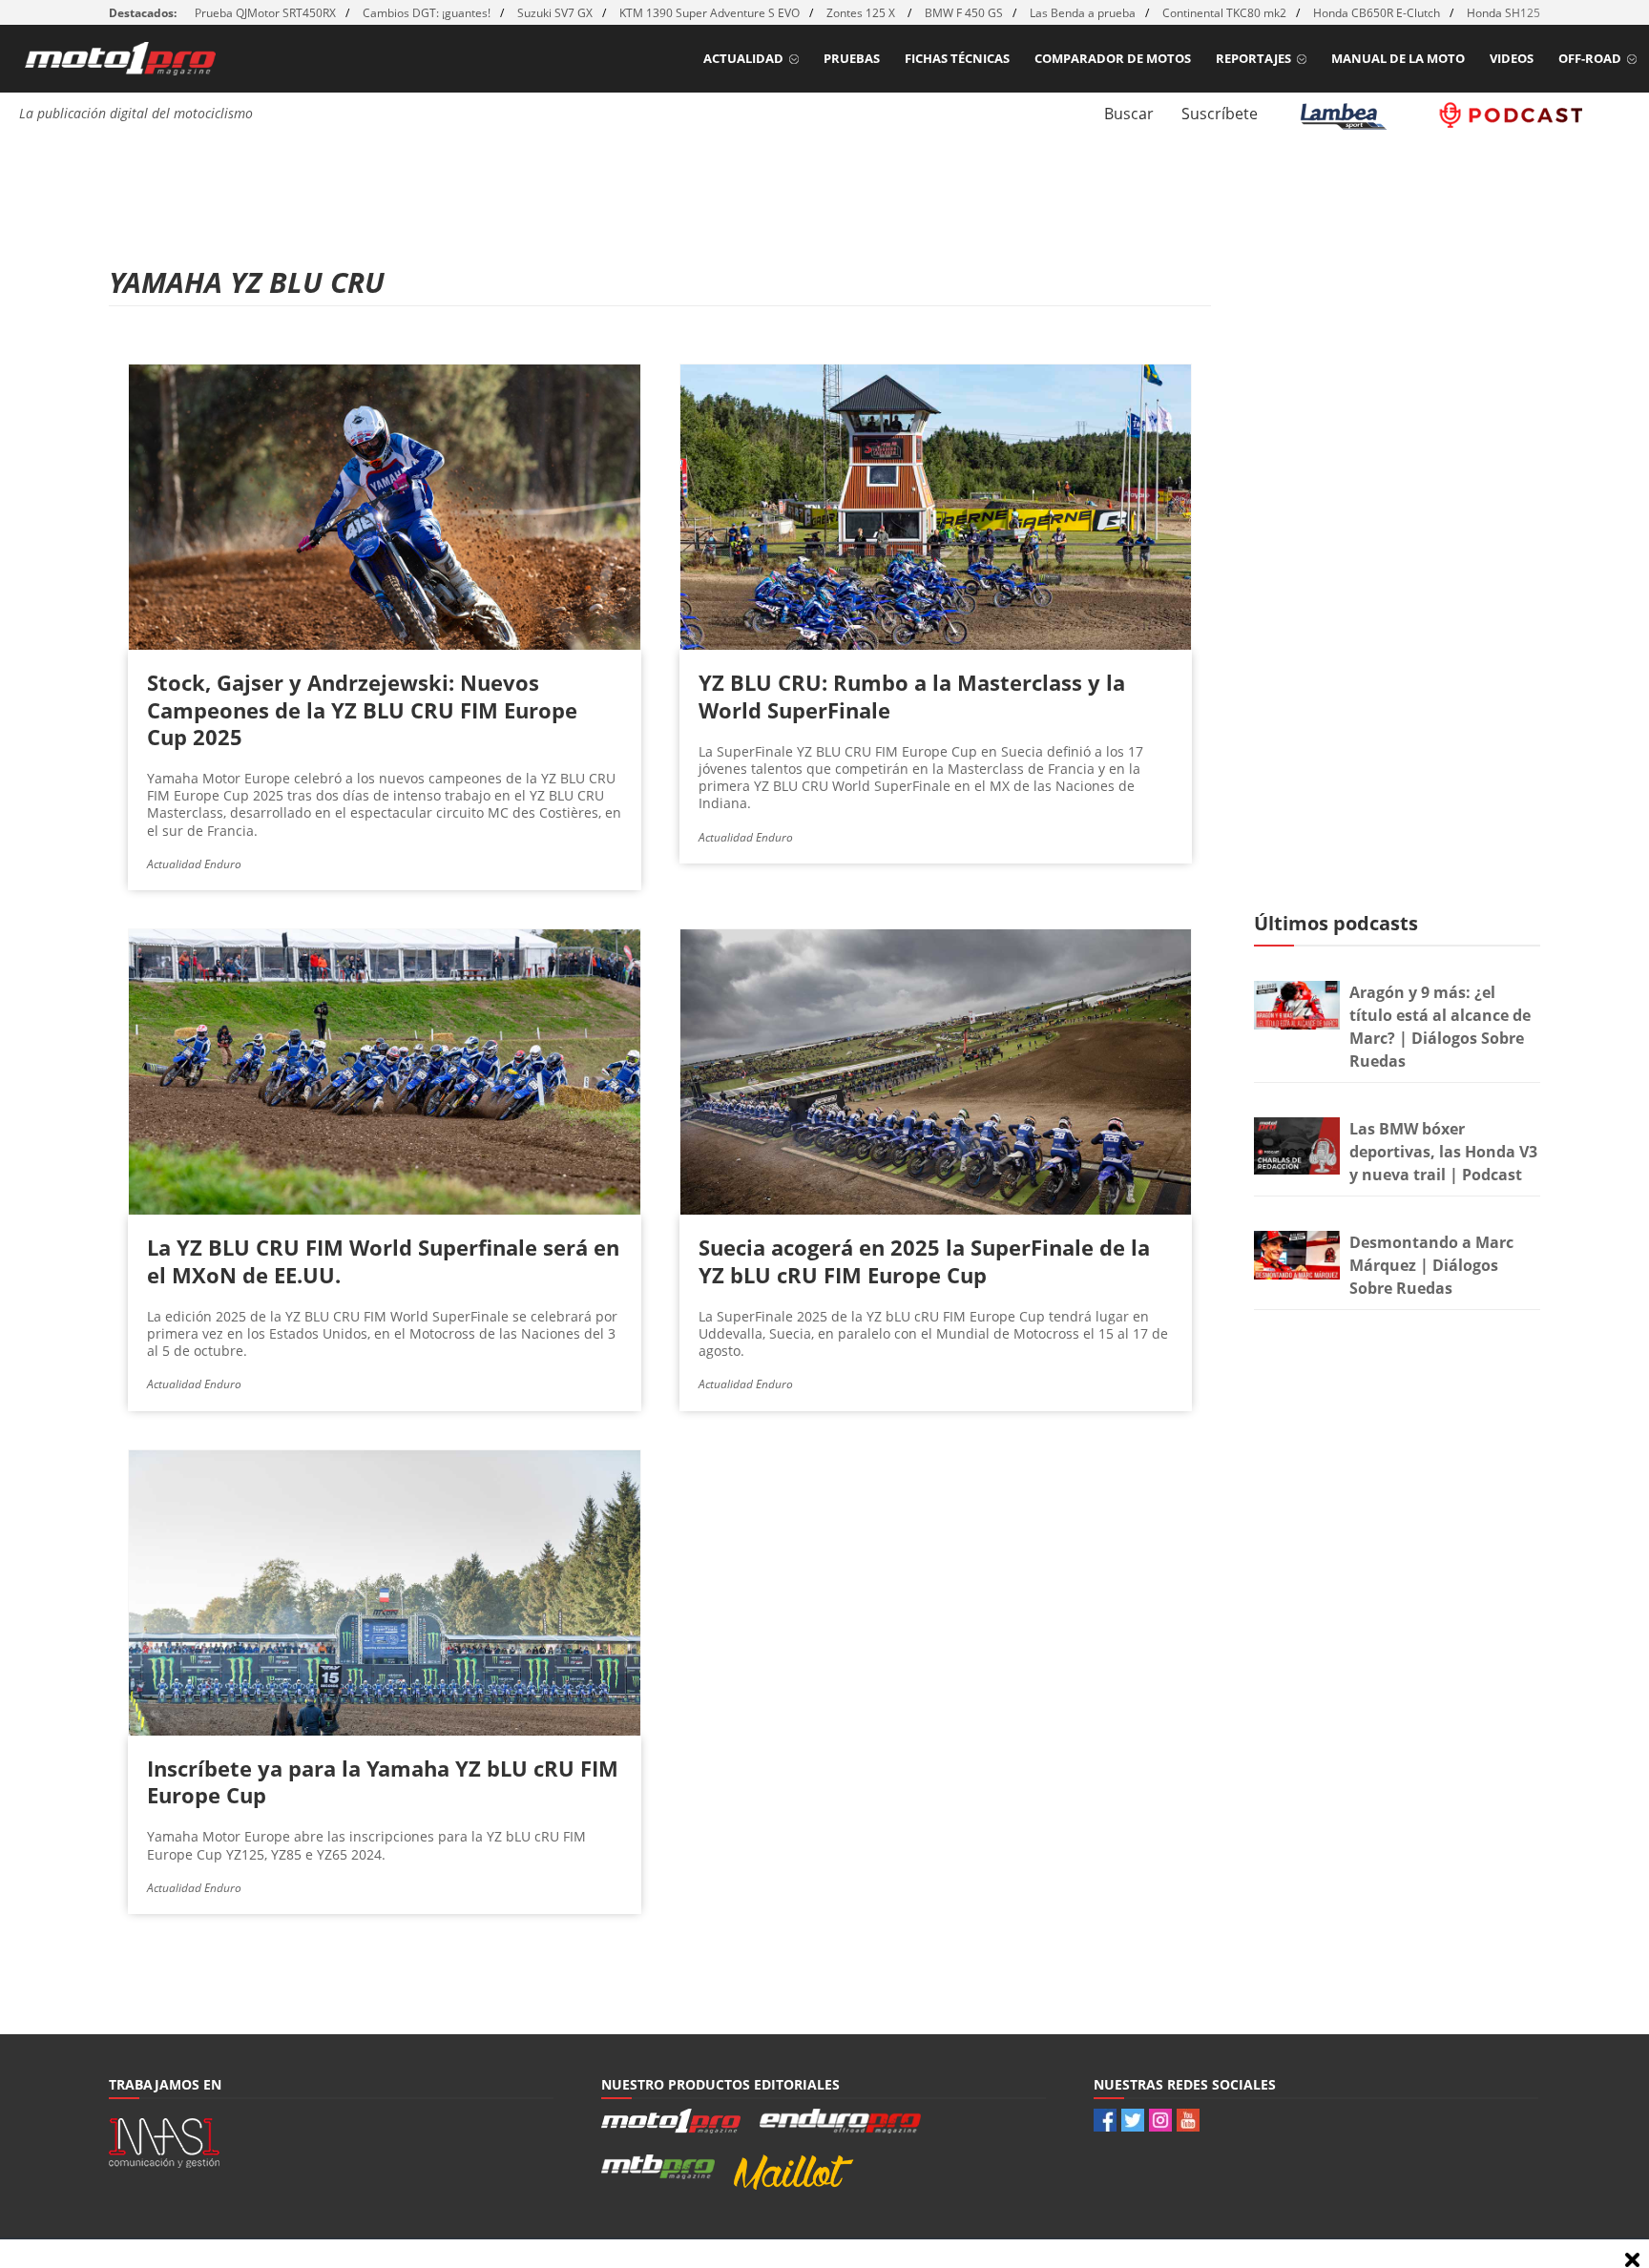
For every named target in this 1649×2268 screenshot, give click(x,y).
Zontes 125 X (862, 13)
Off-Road (1590, 58)
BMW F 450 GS (964, 13)
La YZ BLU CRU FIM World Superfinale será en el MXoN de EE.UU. (383, 1260)
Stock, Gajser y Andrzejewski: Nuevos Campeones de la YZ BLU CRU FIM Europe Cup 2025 (362, 709)
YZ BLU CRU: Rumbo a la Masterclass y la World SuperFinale (912, 696)
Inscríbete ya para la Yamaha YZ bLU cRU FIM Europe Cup (383, 1781)
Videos (1512, 58)
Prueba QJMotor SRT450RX (265, 13)
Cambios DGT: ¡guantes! (427, 13)
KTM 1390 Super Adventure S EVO (710, 13)
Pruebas (852, 58)
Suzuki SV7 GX (555, 13)
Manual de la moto (1398, 58)
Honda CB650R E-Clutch (1377, 13)
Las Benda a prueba (1083, 13)
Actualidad (743, 58)
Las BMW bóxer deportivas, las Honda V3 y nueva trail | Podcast (1443, 1152)
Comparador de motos (1113, 58)
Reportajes (1253, 58)
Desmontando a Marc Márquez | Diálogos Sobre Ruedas (1431, 1265)
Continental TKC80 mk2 (1224, 13)
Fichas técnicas (957, 58)
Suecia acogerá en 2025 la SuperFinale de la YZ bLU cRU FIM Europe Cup (924, 1260)
